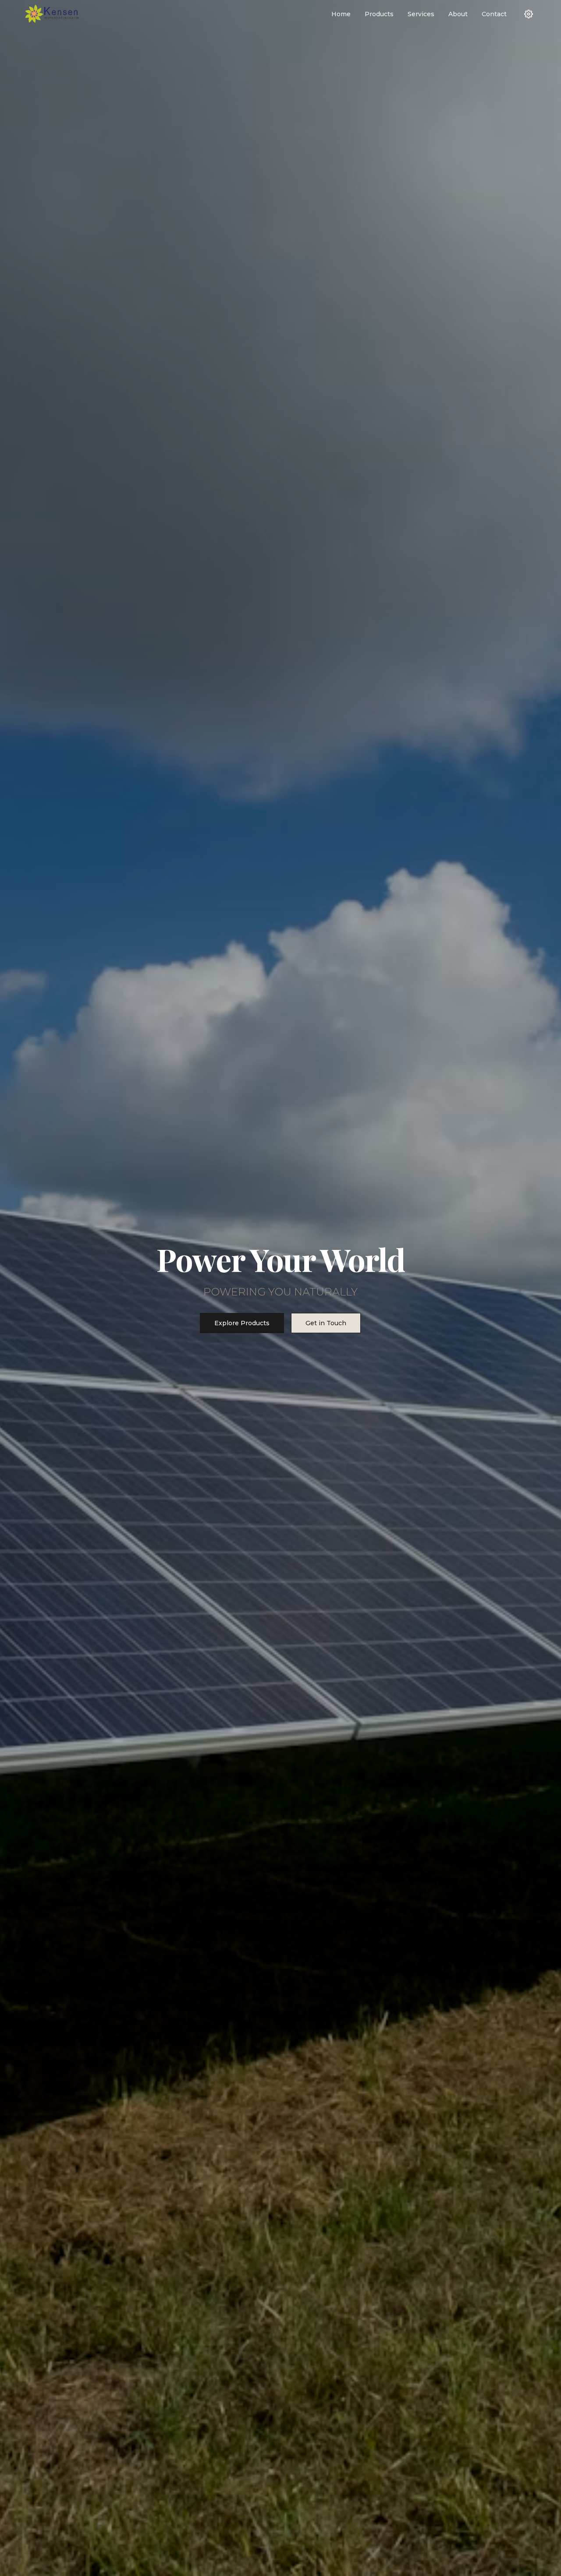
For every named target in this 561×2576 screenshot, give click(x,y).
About (458, 14)
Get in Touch (326, 1323)
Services (421, 14)
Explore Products (242, 1323)
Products (379, 14)
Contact (494, 14)
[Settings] (529, 14)
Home (341, 14)
